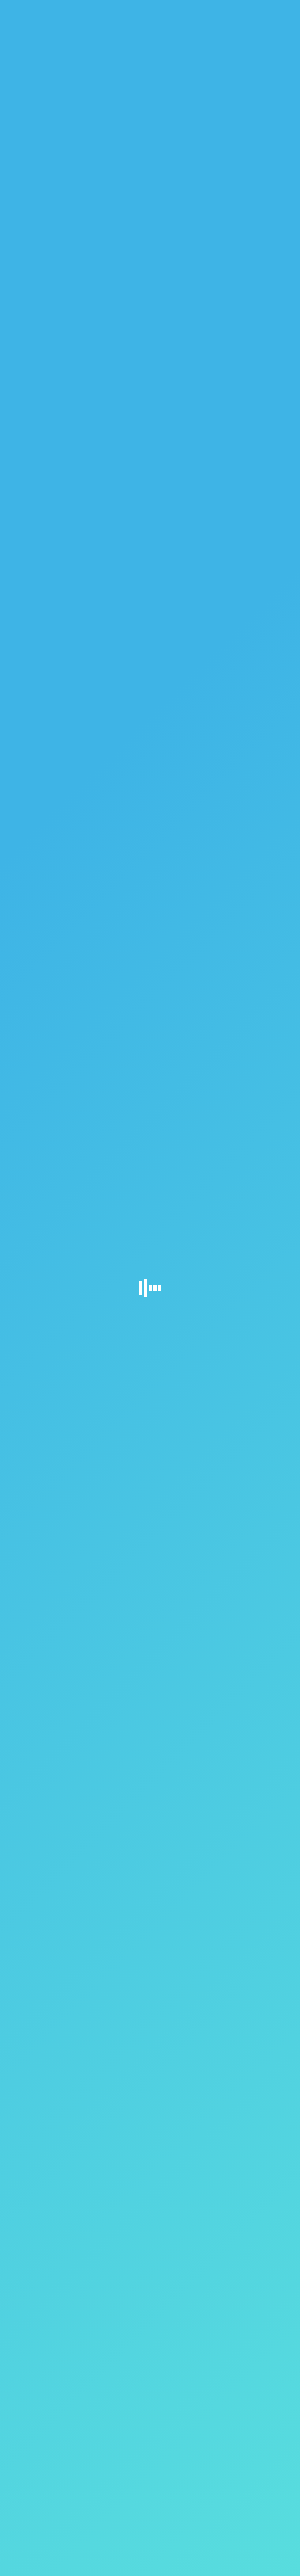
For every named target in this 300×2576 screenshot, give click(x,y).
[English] (267, 7)
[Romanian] (273, 7)
